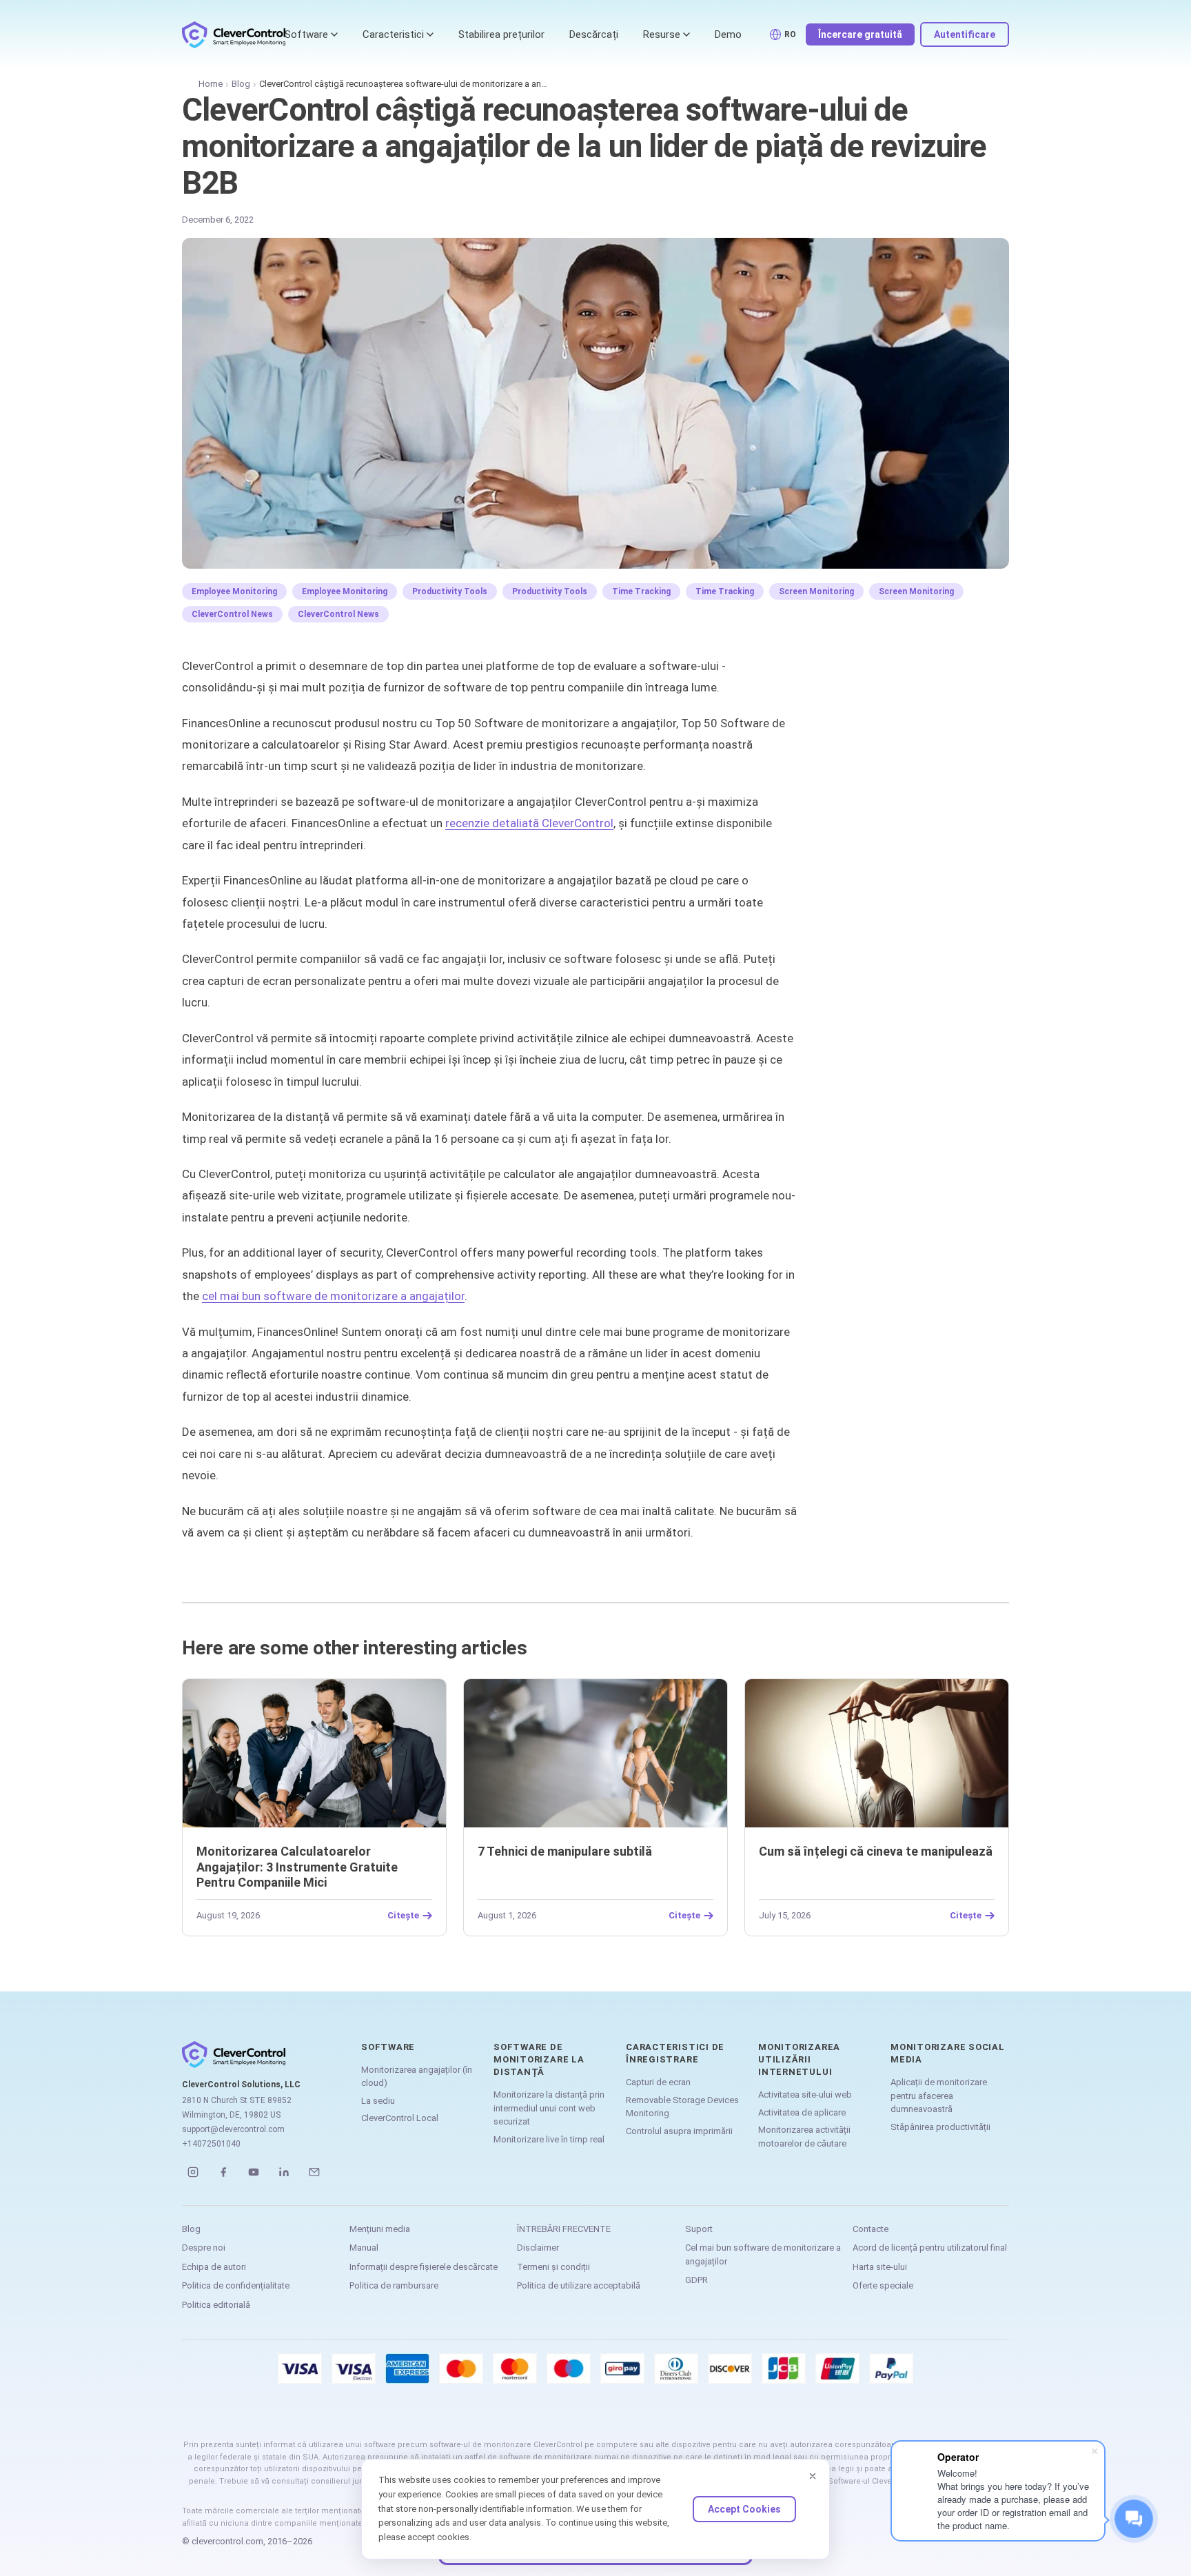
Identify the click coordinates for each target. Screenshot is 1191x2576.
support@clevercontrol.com (233, 2129)
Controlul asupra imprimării (679, 2131)
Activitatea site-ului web (805, 2095)
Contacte (871, 2229)
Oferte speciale (883, 2285)
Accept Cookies (744, 2509)
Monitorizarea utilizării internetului (799, 2059)
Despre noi (204, 2248)
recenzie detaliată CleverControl (529, 823)
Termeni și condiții (553, 2267)
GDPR (696, 2280)
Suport (699, 2229)
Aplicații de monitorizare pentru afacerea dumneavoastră (939, 2096)
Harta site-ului (880, 2267)
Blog (241, 84)
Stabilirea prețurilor (501, 34)
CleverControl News (232, 614)
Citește (403, 1916)
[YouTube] (254, 2172)
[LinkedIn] (284, 2172)
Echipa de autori (214, 2267)
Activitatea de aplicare (802, 2112)
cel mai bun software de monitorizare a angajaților (333, 1296)
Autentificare (965, 34)
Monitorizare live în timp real (549, 2139)
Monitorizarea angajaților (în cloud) (417, 2077)
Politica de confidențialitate (236, 2285)
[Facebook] (223, 2172)
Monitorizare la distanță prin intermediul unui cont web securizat (549, 2108)
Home (211, 84)
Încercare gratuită (860, 34)
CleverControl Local (400, 2118)
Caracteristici (393, 34)
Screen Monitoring (816, 591)
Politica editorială (216, 2305)
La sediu (378, 2101)
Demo (728, 34)
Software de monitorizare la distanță (539, 2059)
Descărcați (594, 34)
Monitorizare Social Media (948, 2053)
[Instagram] (193, 2172)
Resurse (662, 34)
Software (306, 34)
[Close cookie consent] (813, 2476)
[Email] (314, 2172)
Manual (364, 2248)
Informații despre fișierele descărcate (424, 2267)
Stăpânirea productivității (940, 2127)
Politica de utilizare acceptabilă (579, 2285)
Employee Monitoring (234, 591)
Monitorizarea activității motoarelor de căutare (804, 2137)
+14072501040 (211, 2144)
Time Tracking (641, 591)
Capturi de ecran (658, 2082)
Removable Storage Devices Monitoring (682, 2107)
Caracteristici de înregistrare (675, 2053)
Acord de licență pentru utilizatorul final (930, 2248)
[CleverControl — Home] (234, 34)
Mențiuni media (380, 2229)
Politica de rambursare (394, 2285)
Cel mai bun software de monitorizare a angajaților (763, 2254)
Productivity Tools (450, 591)
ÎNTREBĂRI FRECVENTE (564, 2229)
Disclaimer (538, 2248)
